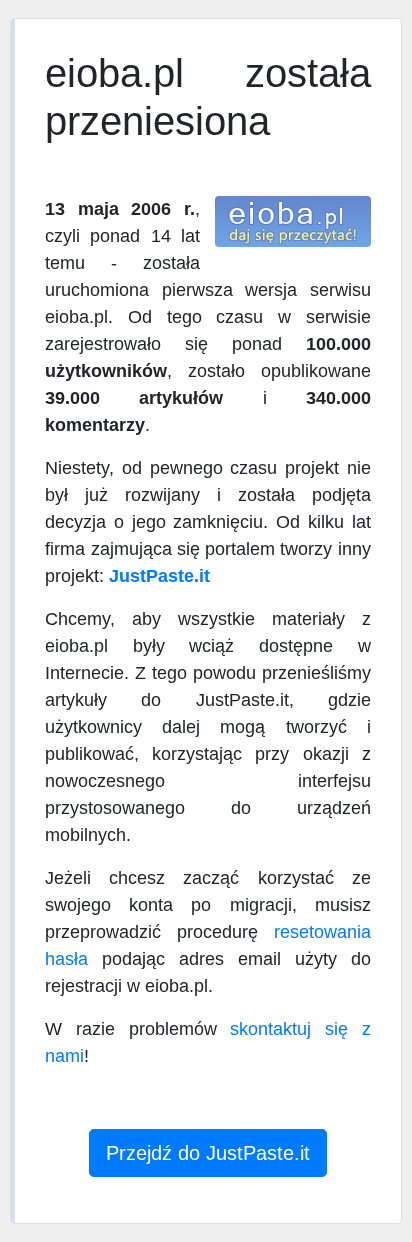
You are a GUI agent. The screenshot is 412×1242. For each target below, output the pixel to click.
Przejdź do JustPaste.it (208, 1153)
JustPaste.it (159, 576)
